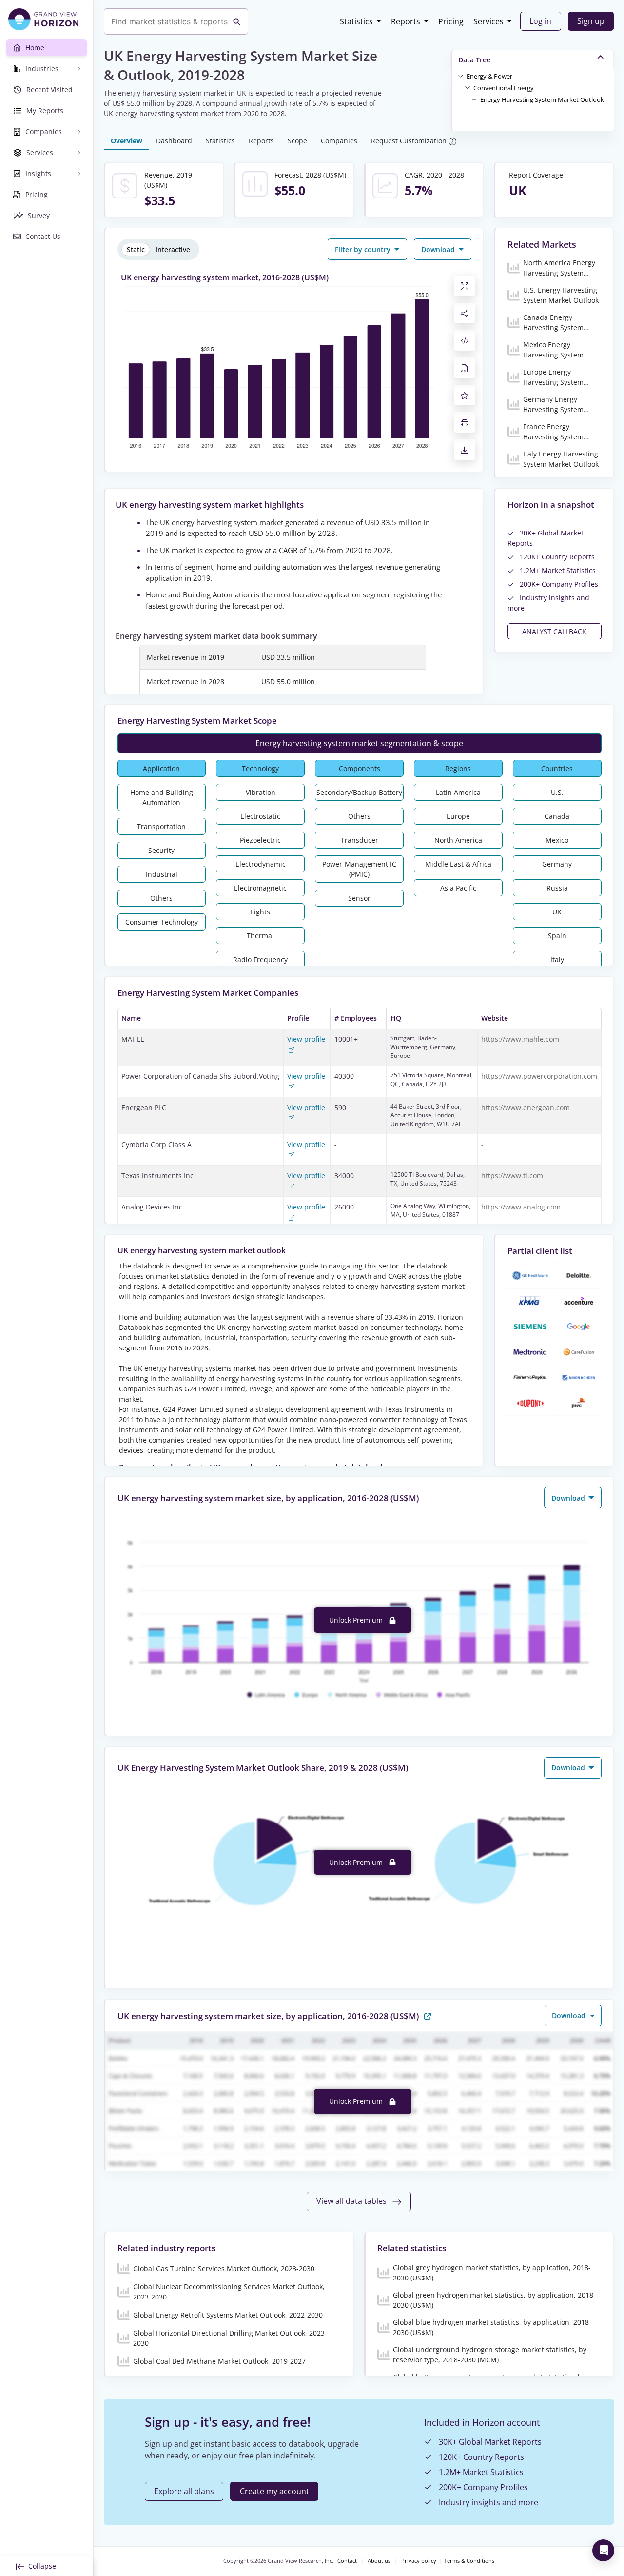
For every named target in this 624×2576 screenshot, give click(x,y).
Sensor (359, 898)
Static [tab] (136, 249)
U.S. (557, 792)
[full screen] (465, 286)
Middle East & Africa (458, 864)
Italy (557, 960)
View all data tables (352, 2201)
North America (458, 840)
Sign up (591, 21)
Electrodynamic (261, 864)
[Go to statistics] (428, 2015)
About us (379, 2561)
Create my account (274, 2491)
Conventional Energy (504, 88)
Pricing (451, 21)
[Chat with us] (603, 2550)
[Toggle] (461, 76)
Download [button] (439, 249)
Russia (557, 888)
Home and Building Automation (162, 797)
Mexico (557, 840)
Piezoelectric (260, 840)
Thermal (260, 936)
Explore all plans (184, 2491)
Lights (260, 912)
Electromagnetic (260, 888)
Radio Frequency (260, 960)
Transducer (360, 840)
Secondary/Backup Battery (359, 792)
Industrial (162, 874)
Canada (557, 816)
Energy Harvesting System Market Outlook (542, 99)
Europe (458, 816)
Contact (347, 2561)
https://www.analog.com (521, 1207)
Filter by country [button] (364, 249)
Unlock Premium (357, 1620)
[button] (489, 76)
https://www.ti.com (512, 1176)
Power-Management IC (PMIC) (359, 869)
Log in (540, 21)
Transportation (161, 826)
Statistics (356, 21)
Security (161, 850)
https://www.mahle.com (520, 1039)
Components (360, 768)
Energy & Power (489, 76)
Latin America (458, 792)
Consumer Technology (162, 922)
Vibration (261, 792)
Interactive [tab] (173, 249)
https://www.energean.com (526, 1107)
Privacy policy (419, 2561)
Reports (406, 21)
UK (557, 912)
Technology (260, 768)
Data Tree (474, 60)
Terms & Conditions (469, 2561)
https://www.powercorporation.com (539, 1076)
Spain (557, 936)
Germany (557, 864)
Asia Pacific (458, 888)
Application (161, 768)
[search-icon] (237, 21)
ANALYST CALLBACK (554, 631)
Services (488, 21)
